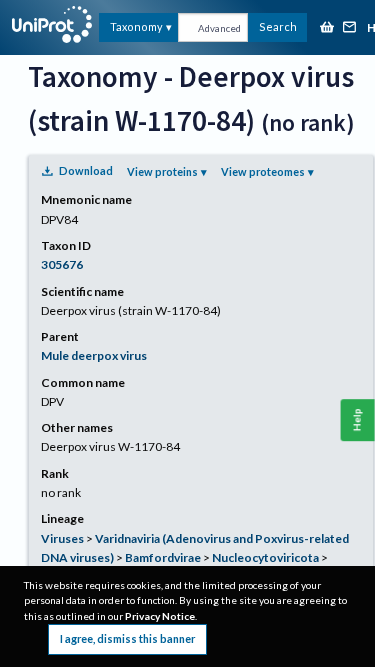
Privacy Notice (160, 616)
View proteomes (263, 171)
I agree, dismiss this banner (127, 638)
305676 (62, 264)
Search (278, 26)
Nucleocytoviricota (265, 557)
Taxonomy (136, 26)
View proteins (162, 171)
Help (357, 420)
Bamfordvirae (163, 557)
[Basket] (327, 28)
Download (86, 170)
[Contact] (350, 28)
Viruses (62, 538)
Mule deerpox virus (94, 355)
